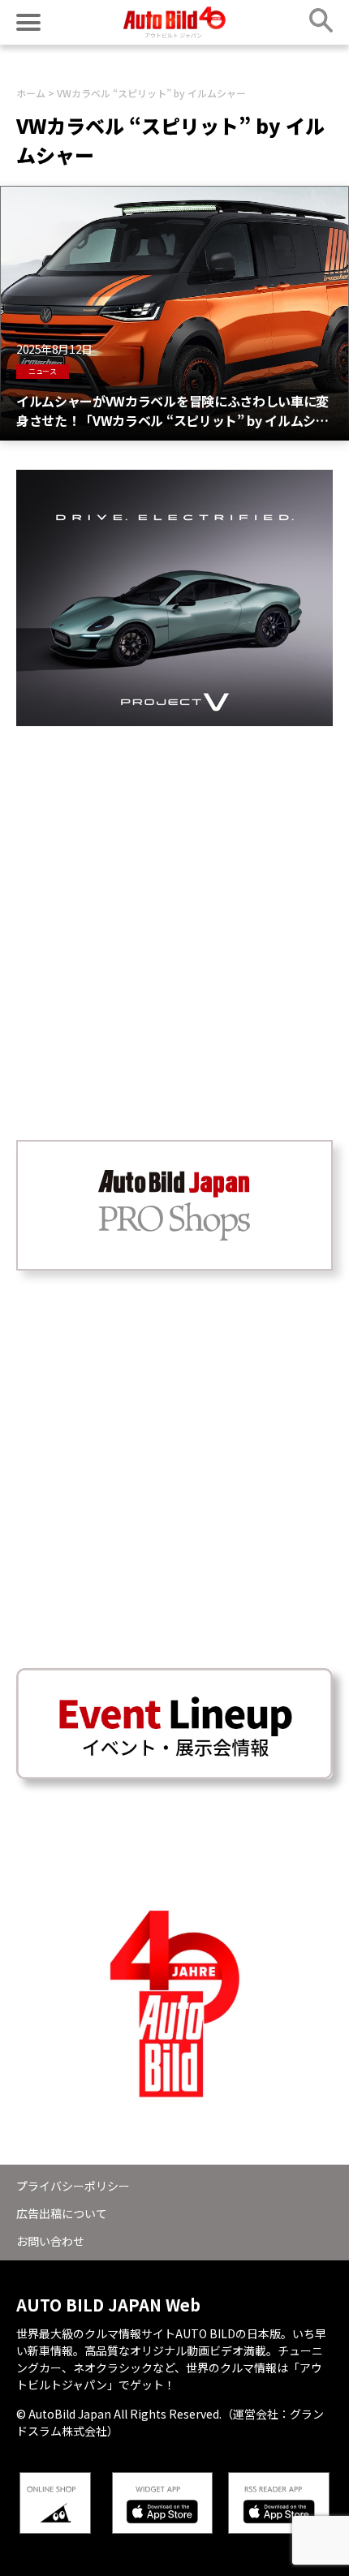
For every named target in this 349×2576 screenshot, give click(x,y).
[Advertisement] (174, 901)
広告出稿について (62, 2213)
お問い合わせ (50, 2241)
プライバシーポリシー (73, 2186)
